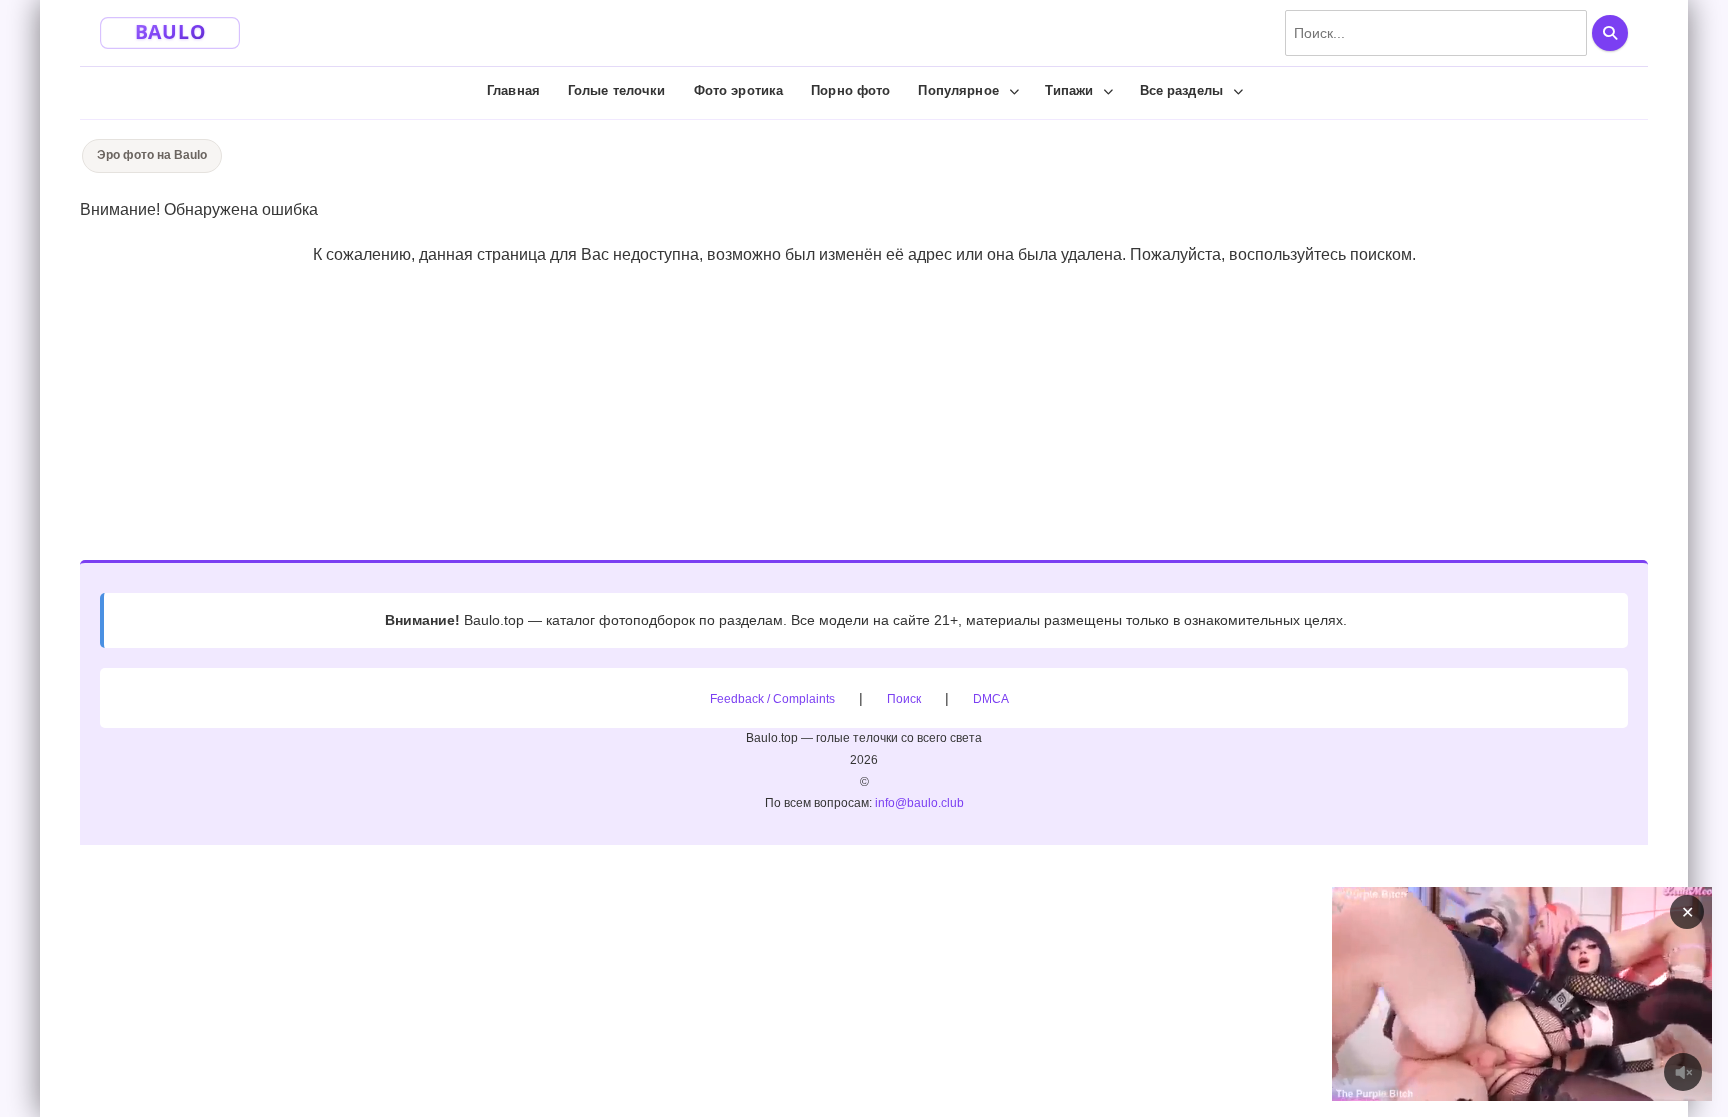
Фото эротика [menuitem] (739, 90)
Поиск (904, 699)
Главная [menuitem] (513, 90)
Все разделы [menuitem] (1181, 90)
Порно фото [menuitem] (850, 90)
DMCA (991, 699)
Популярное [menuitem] (958, 90)
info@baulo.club (919, 803)
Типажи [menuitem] (1069, 90)
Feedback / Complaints (772, 699)
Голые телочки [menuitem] (617, 90)
